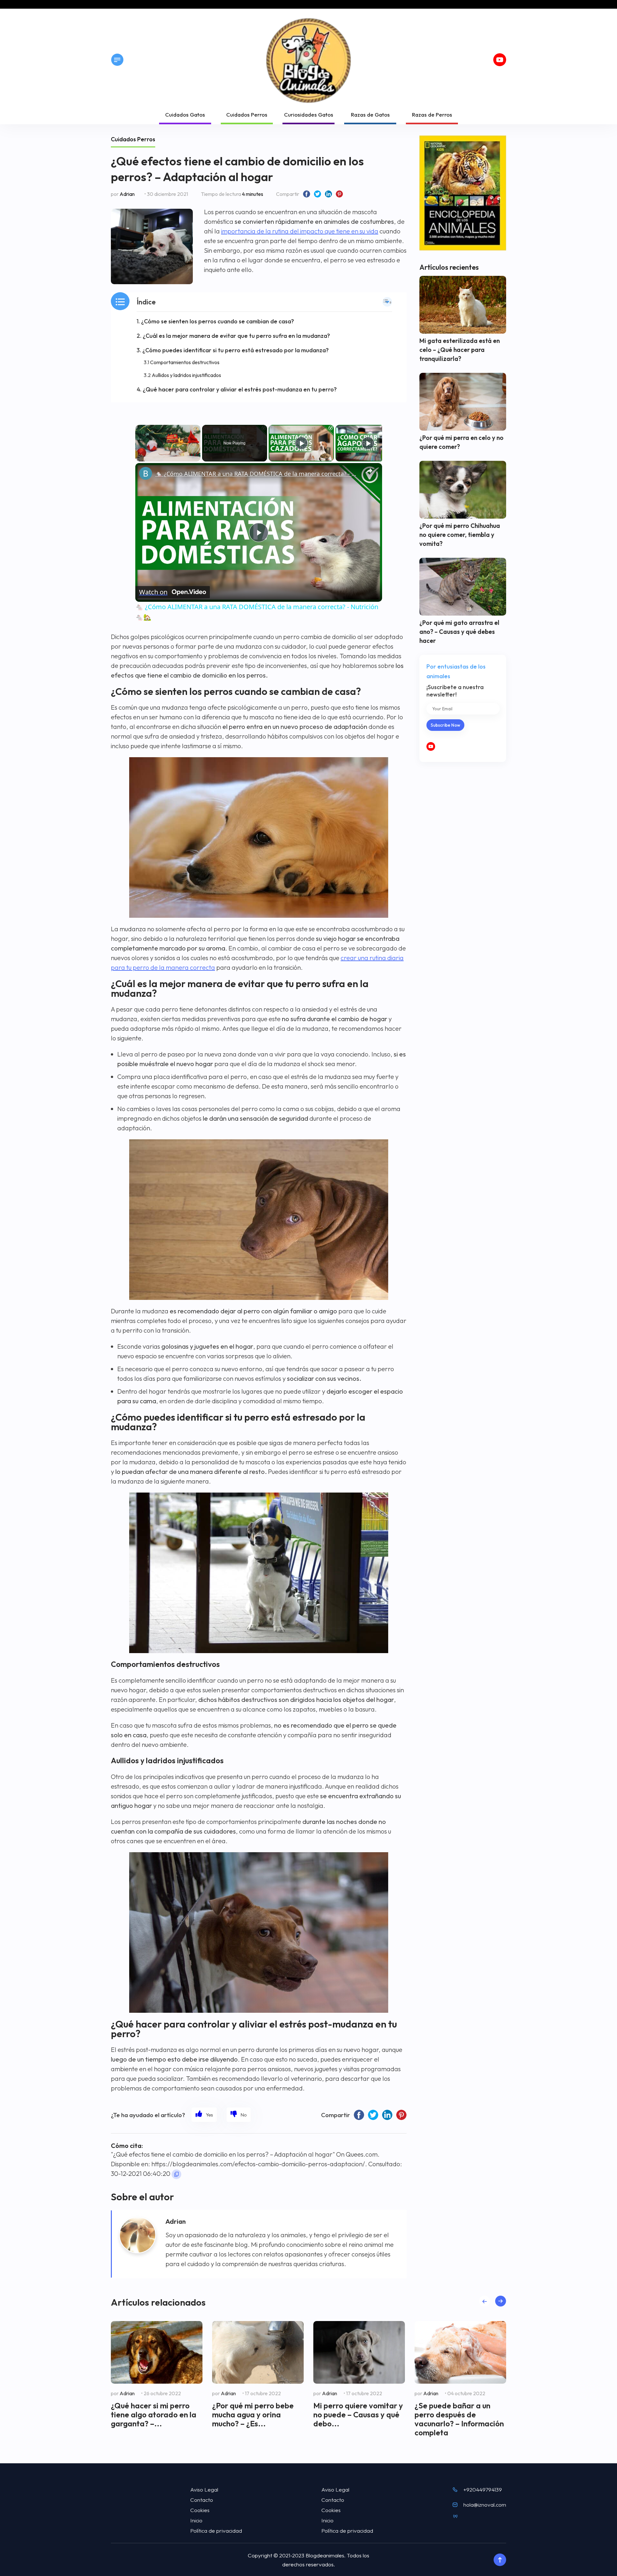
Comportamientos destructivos (185, 362)
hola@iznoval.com (485, 2505)
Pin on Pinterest (339, 194)
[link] (146, 473)
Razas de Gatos (370, 114)
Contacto (202, 2500)
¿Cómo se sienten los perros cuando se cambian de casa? (218, 321)
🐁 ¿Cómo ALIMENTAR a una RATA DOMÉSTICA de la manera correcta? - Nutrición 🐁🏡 (258, 474)
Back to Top (500, 2560)
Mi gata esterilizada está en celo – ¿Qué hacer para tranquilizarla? (460, 350)
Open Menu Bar (117, 60)
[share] (369, 471)
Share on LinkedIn (328, 194)
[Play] (301, 443)
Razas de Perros (432, 114)
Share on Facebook (307, 194)
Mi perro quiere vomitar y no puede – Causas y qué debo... (358, 2414)
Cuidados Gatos (185, 114)
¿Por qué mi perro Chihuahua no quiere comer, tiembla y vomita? (460, 535)
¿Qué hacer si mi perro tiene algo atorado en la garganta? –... (154, 2414)
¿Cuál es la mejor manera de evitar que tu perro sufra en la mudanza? (236, 336)
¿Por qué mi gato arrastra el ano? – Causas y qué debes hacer (459, 632)
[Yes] (204, 2115)
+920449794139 (483, 2489)
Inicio (196, 2520)
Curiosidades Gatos (309, 114)
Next (501, 2301)
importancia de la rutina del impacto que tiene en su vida (300, 231)
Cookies (200, 2510)
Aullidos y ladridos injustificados (186, 375)
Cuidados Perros (247, 114)
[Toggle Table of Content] (387, 302)
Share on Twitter (317, 194)
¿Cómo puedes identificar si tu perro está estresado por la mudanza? (236, 350)
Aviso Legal (204, 2489)
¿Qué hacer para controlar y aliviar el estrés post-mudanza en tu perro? (240, 389)
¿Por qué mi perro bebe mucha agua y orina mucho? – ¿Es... (253, 2414)
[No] (239, 2115)
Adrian (127, 194)
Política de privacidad (216, 2531)
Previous (484, 2301)
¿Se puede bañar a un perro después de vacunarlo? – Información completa (459, 2419)
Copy (176, 2174)
